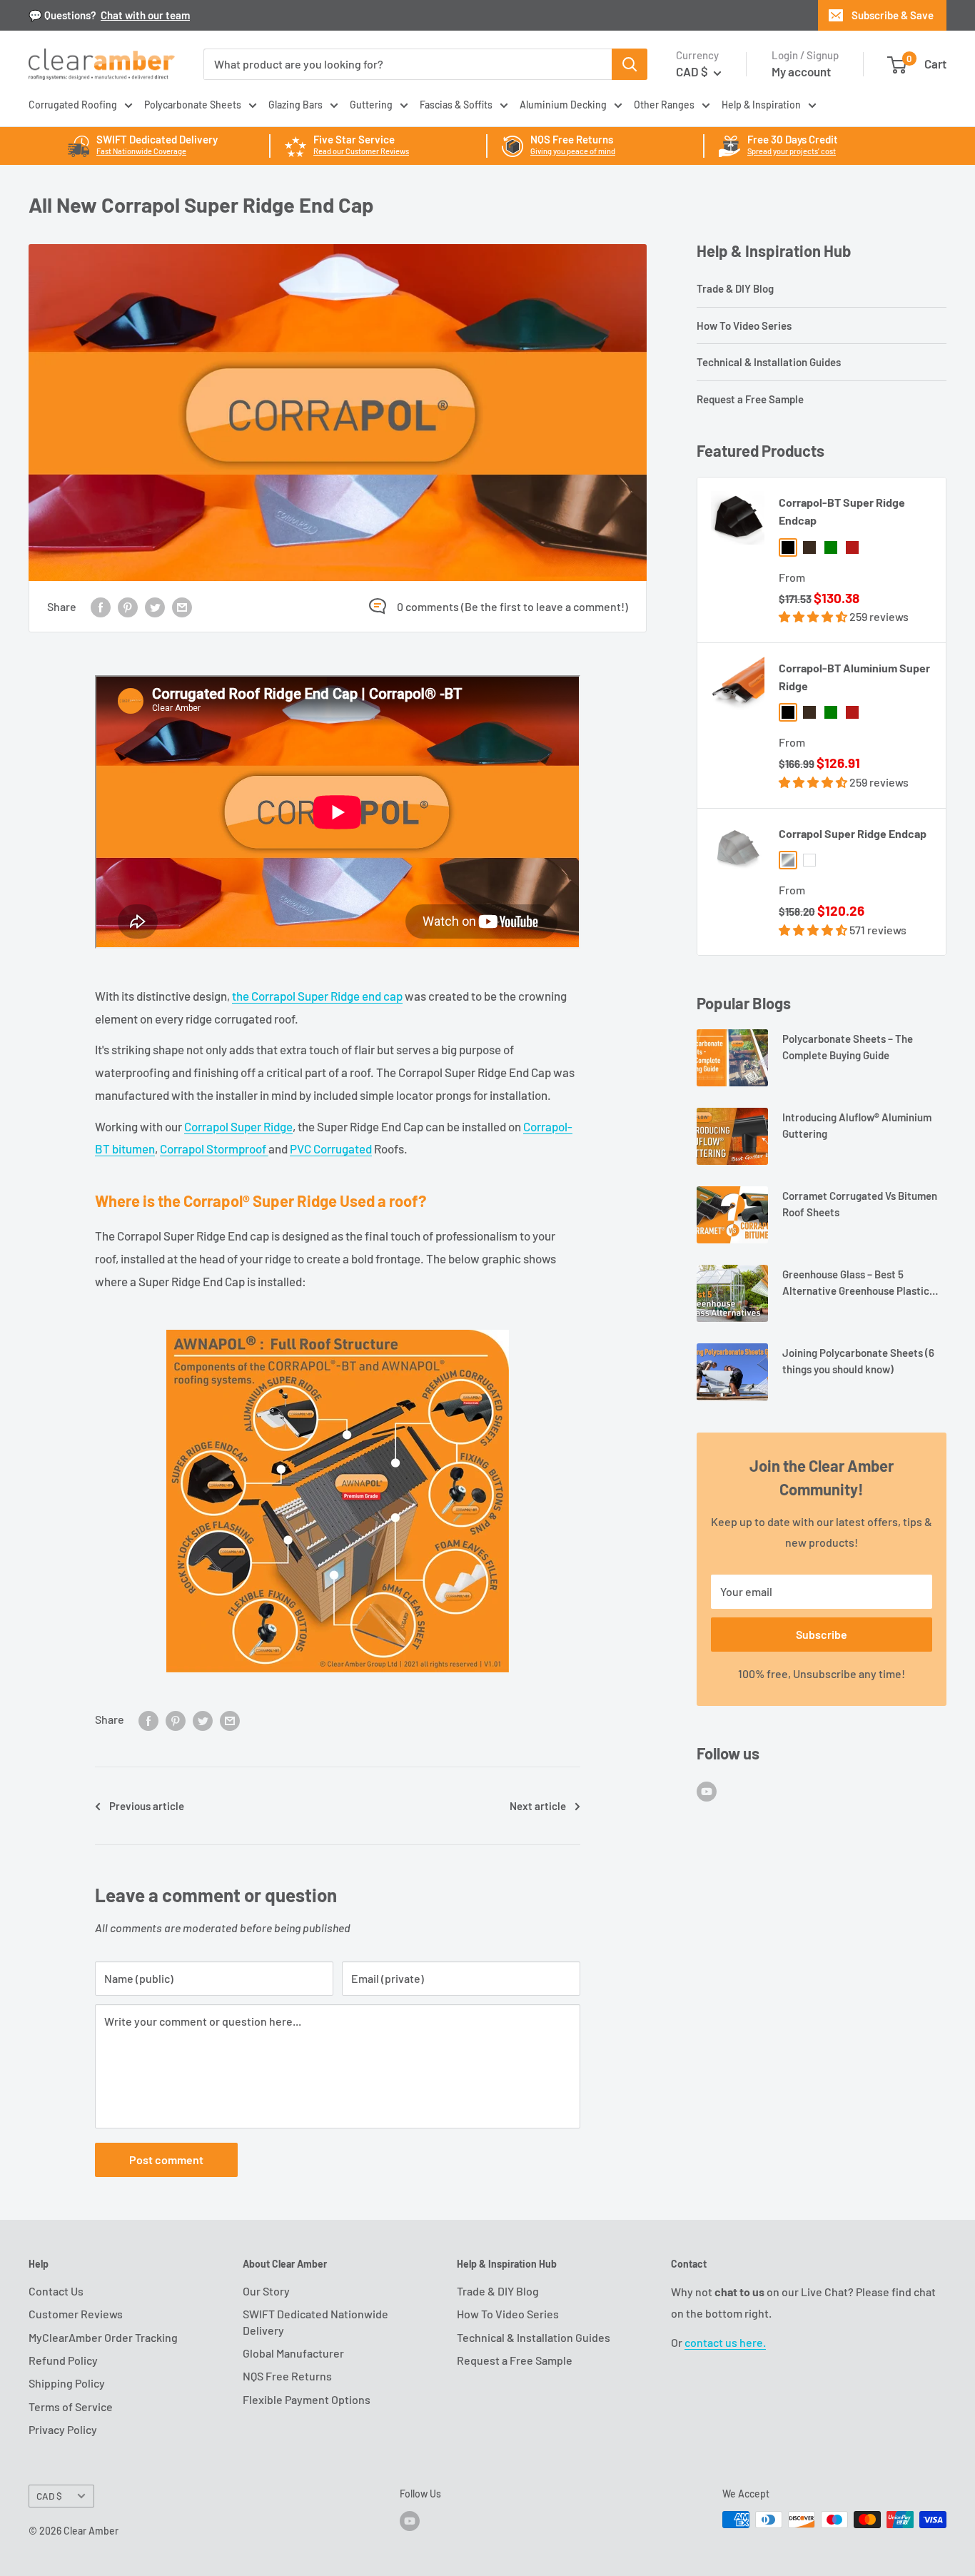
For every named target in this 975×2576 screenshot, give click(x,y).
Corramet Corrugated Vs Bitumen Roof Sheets (860, 1204)
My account (801, 71)
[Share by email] (182, 606)
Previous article (147, 1806)
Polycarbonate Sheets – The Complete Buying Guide (848, 1047)
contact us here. (725, 2342)
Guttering (371, 105)
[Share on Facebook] (101, 606)
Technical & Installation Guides (769, 362)
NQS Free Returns (287, 2376)
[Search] (630, 64)
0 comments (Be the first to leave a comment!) (512, 606)
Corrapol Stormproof (214, 1148)
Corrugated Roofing (73, 105)
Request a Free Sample (750, 399)
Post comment (166, 2160)
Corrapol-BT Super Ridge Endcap (842, 511)
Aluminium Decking (563, 105)
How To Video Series (744, 325)
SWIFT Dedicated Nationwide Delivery (315, 2322)
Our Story (266, 2291)
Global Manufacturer (293, 2353)
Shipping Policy (67, 2383)
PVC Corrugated (331, 1148)
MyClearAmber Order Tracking (103, 2337)
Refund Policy (63, 2360)
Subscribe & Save (893, 15)
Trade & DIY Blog (735, 288)
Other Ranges (664, 105)
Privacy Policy (63, 2429)
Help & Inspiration (761, 105)
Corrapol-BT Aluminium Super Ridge (854, 677)
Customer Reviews (76, 2314)
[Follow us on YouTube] (707, 1790)
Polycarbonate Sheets (193, 105)
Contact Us (56, 2291)
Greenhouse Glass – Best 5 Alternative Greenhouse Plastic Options (856, 1284)
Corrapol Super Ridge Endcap (853, 833)
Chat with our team (145, 15)
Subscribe (822, 1634)
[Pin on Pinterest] (128, 606)
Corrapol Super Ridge (238, 1126)
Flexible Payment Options (307, 2399)
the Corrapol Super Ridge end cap (317, 996)
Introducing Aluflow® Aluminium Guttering (857, 1125)
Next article (538, 1806)
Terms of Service (71, 2406)
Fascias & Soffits (456, 105)
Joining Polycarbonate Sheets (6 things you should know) (858, 1361)
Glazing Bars (295, 105)
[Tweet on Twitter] (155, 606)
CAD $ (49, 2496)
